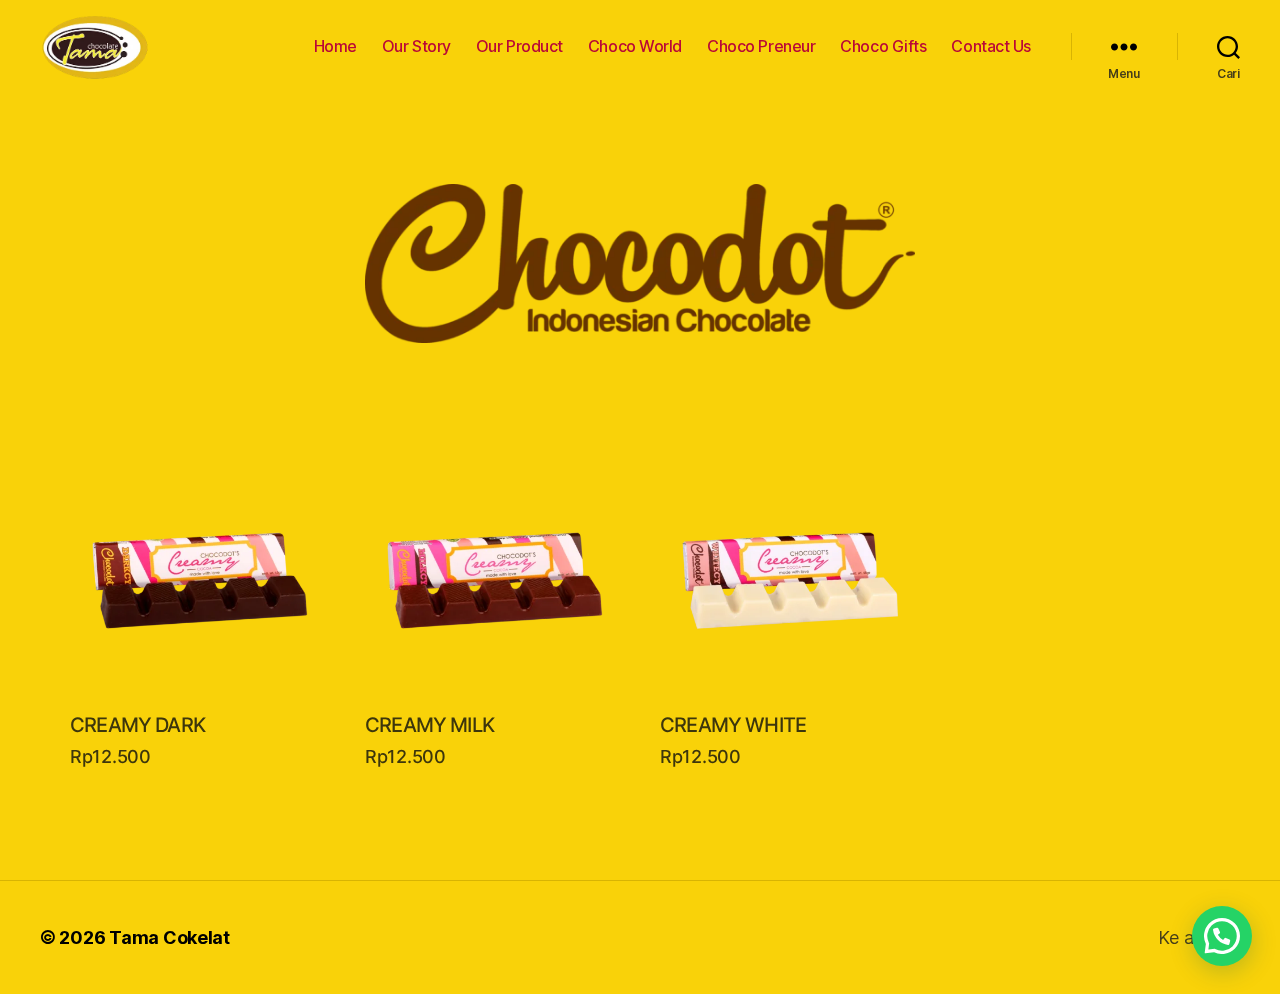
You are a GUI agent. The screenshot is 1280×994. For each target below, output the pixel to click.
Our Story (416, 46)
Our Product (519, 46)
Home (335, 46)
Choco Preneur (761, 46)
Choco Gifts (883, 46)
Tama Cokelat (169, 937)
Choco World (635, 46)
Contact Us (991, 46)
